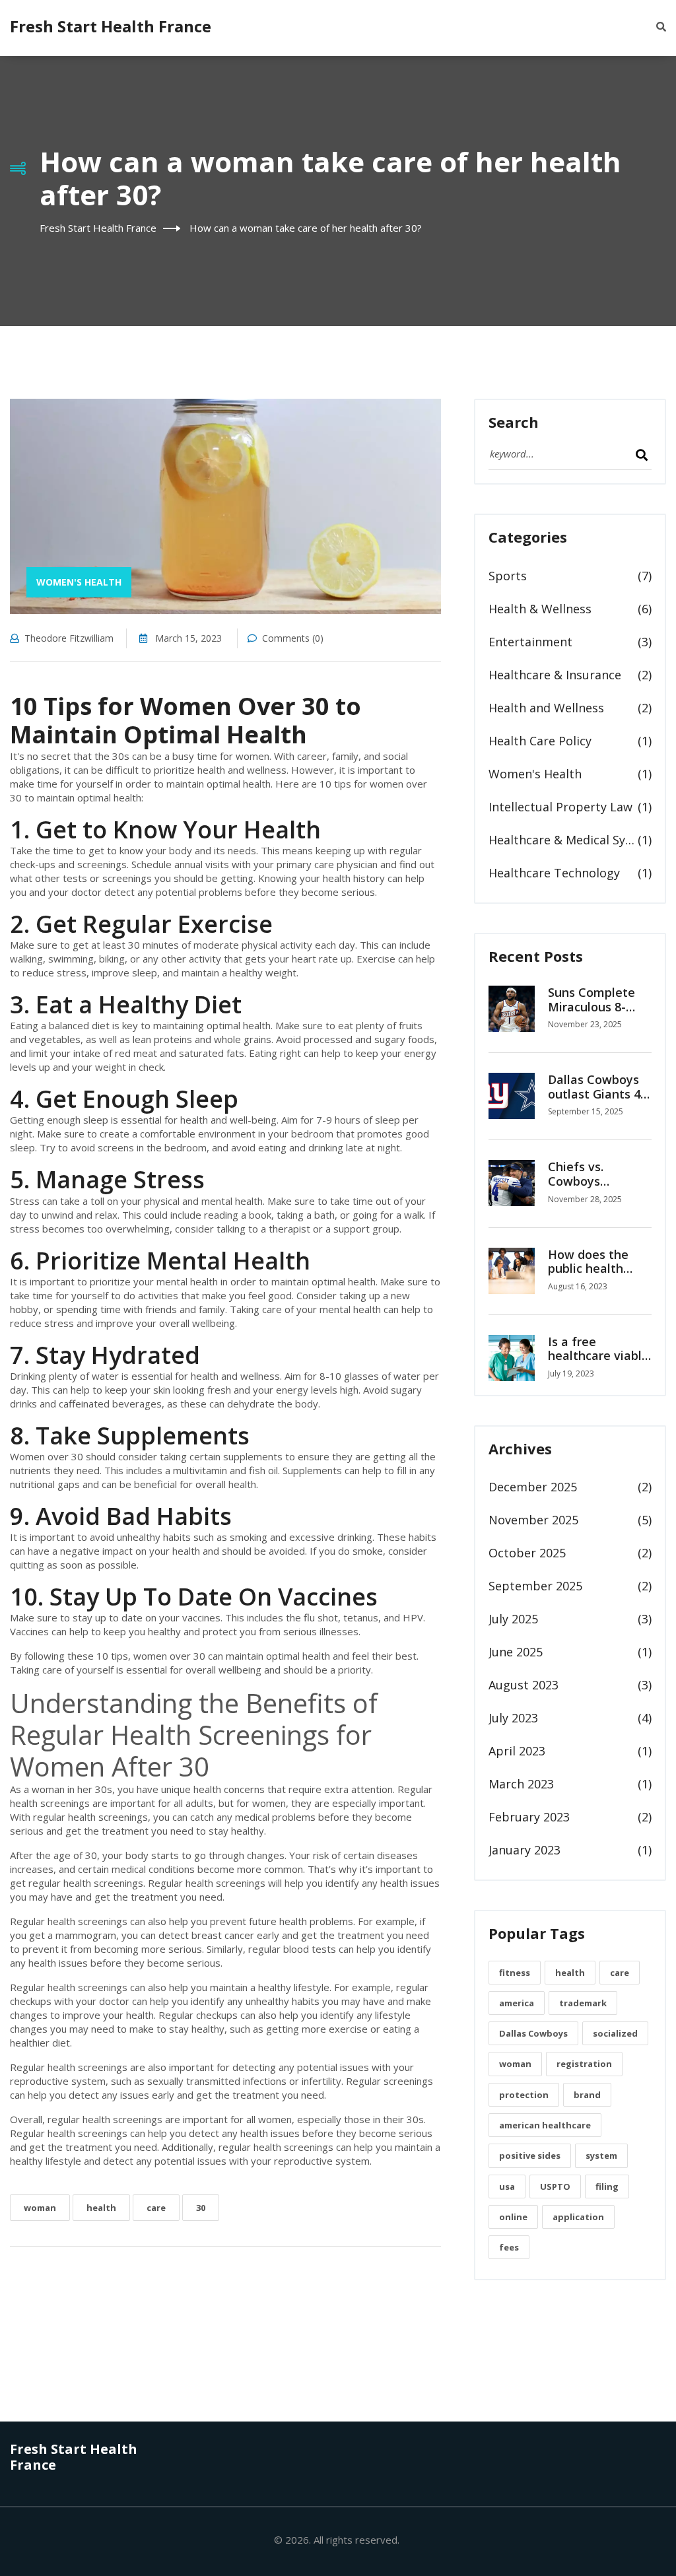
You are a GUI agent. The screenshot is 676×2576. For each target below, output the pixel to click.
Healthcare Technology (554, 873)
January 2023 (524, 1850)
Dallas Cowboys (533, 2033)
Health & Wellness (540, 609)
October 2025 (527, 1553)
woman (40, 2208)
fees (509, 2247)
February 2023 (529, 1817)
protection (524, 2095)
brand (587, 2095)
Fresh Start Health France (111, 26)
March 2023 (521, 1784)
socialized (615, 2033)
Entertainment (530, 642)
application (578, 2217)
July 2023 (513, 1718)
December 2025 (533, 1487)
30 (201, 2208)
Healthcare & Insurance (555, 675)
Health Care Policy (540, 741)
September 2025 (535, 1586)
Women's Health (79, 582)
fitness (515, 1973)
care (156, 2208)
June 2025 (516, 1652)
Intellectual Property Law (560, 807)
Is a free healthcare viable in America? (598, 1356)
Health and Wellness (546, 708)
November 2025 (533, 1520)
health (101, 2208)
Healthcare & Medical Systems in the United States (563, 840)
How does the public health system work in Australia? (592, 1276)
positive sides (530, 2155)
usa (507, 2186)
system (601, 2155)
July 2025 (513, 1619)
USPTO (555, 2186)
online (513, 2217)
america (517, 2003)
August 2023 (524, 1685)
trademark (583, 2003)
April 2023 (517, 1751)
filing (607, 2186)
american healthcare (545, 2125)
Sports (508, 576)
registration (584, 2064)
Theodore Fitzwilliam (69, 638)
